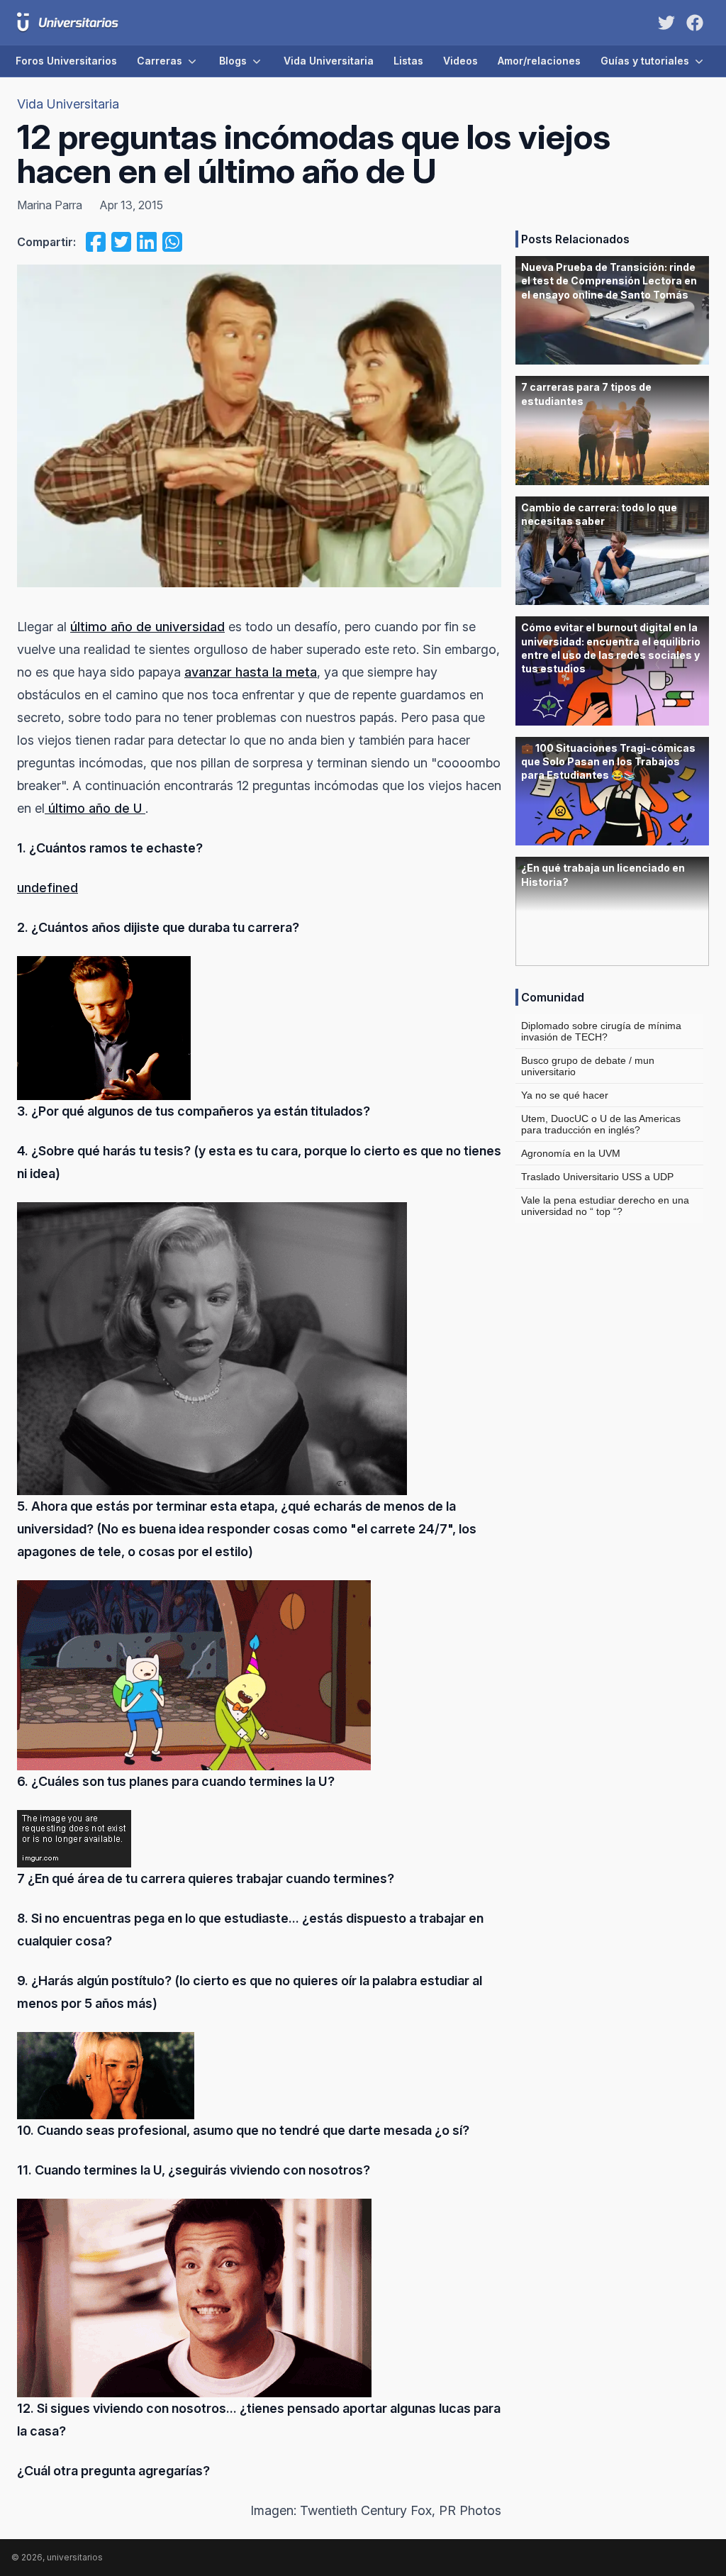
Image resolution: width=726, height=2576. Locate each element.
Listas (408, 61)
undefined (48, 888)
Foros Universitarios (66, 61)
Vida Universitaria (329, 61)
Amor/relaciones (539, 61)
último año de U (95, 808)
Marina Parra (50, 205)
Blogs (233, 61)
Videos (460, 61)
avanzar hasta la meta (251, 672)
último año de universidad (147, 627)
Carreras (160, 61)
